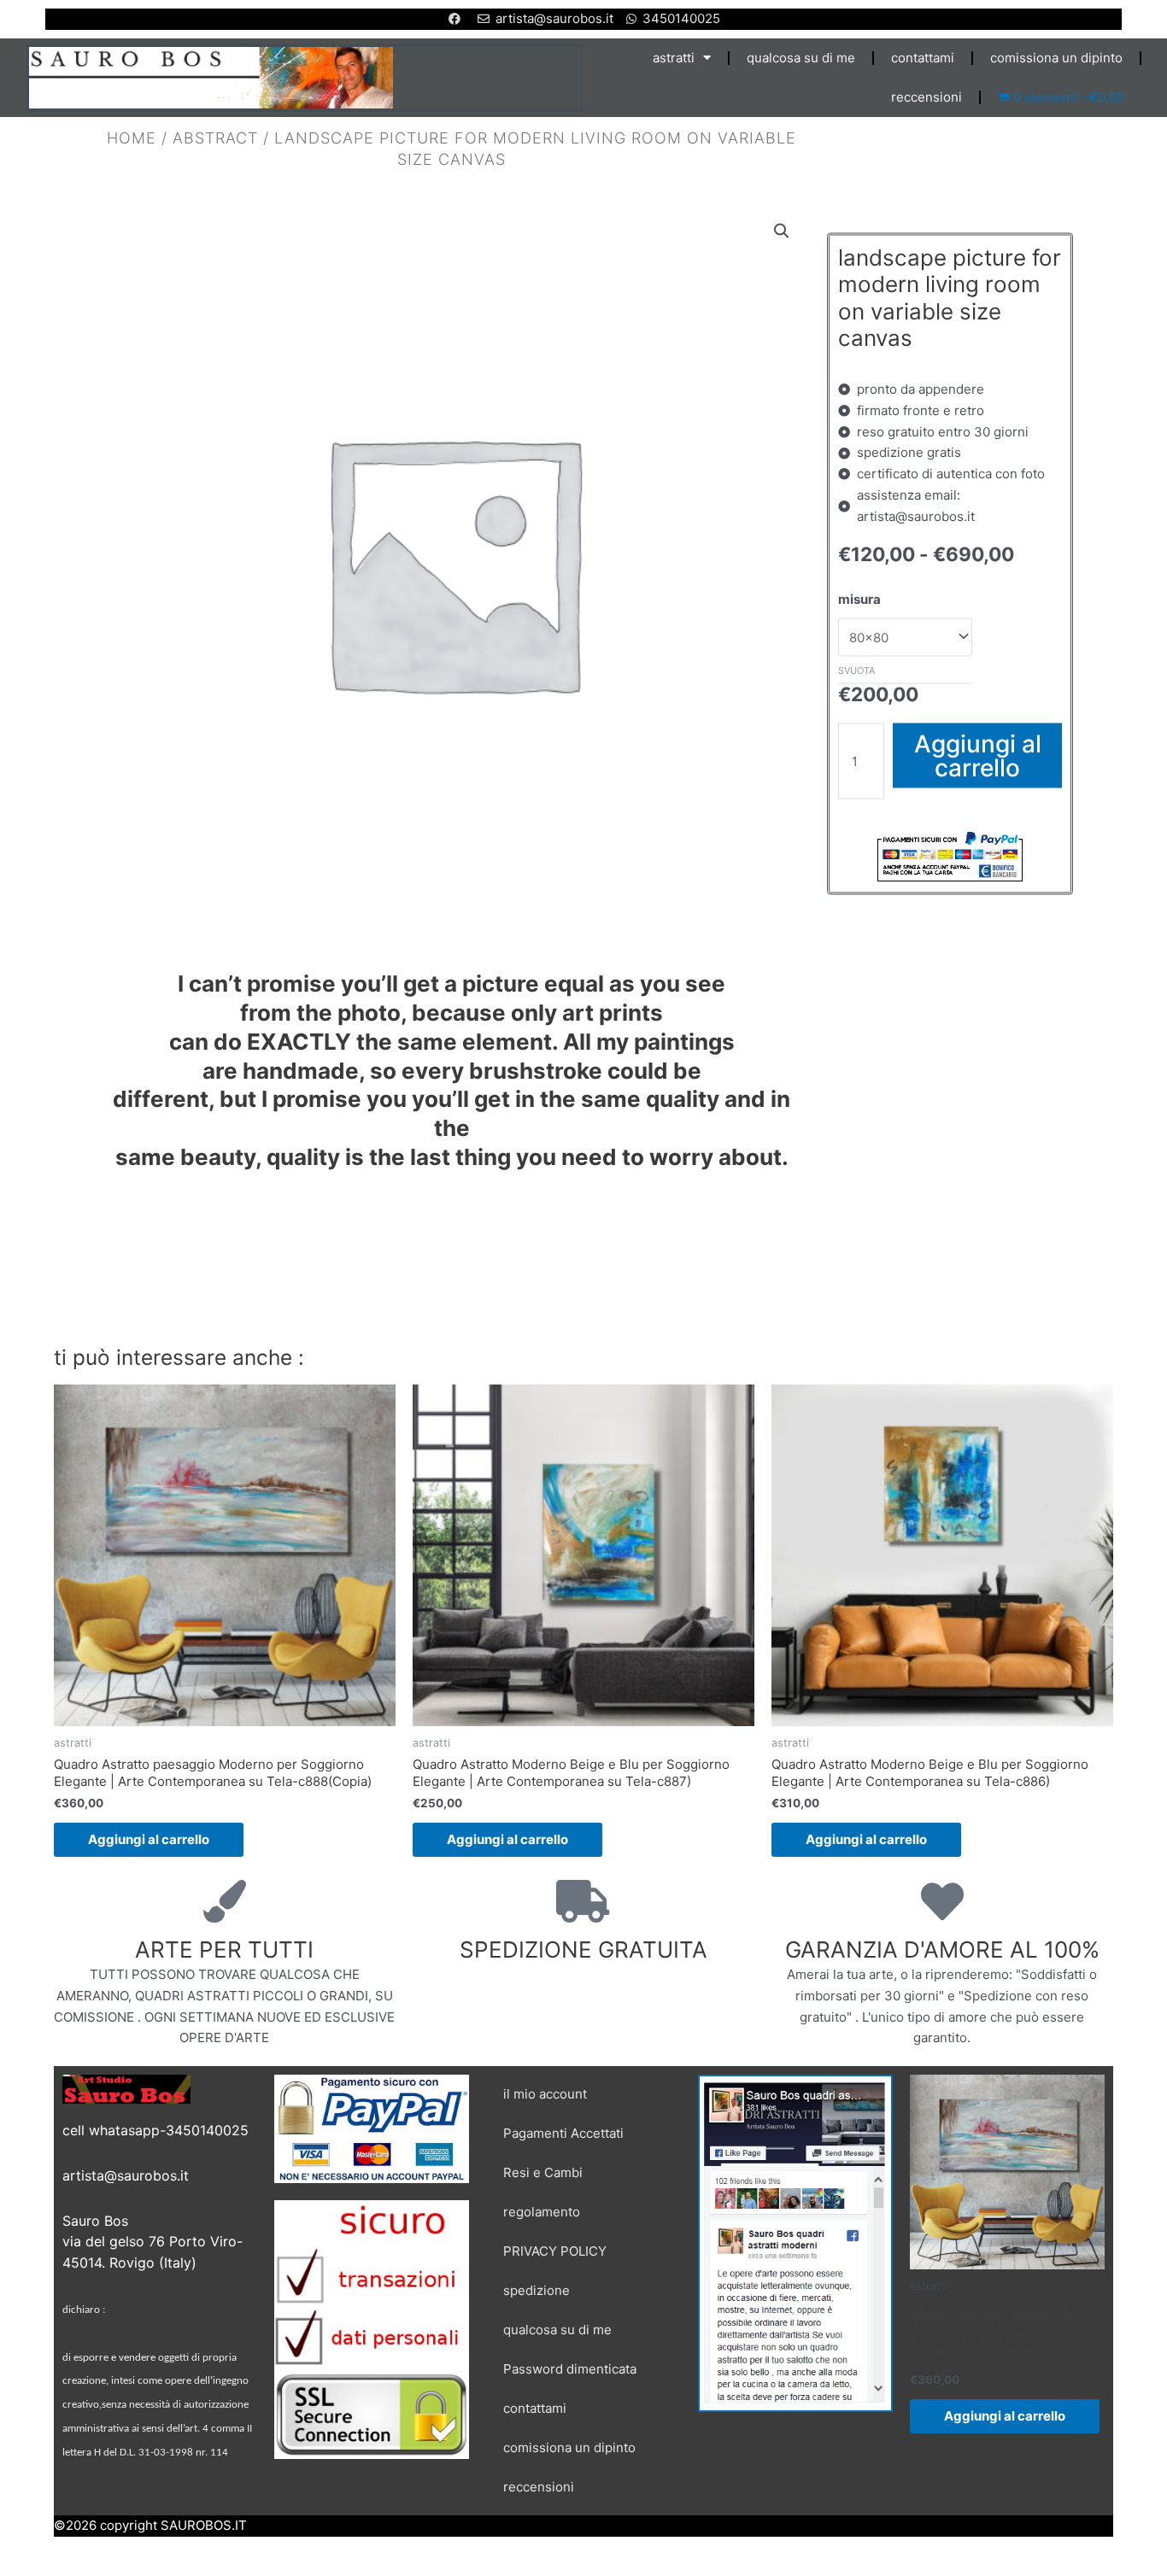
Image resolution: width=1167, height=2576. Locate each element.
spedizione (537, 2290)
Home (132, 138)
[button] (782, 231)
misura (859, 598)
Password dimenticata (570, 2369)
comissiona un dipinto (1056, 58)
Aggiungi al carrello (978, 755)
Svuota (856, 670)
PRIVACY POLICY (555, 2251)
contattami (923, 58)
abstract (215, 138)
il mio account (545, 2094)
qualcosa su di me (801, 58)
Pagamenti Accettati (563, 2133)
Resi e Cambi (543, 2172)
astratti (674, 58)
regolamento (542, 2212)
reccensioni (927, 97)
